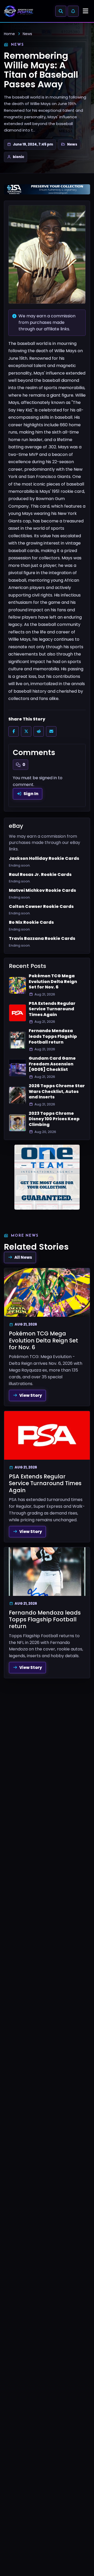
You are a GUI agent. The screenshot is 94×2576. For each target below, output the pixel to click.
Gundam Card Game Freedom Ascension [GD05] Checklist (52, 1064)
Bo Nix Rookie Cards (31, 922)
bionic (19, 157)
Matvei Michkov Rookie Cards (42, 890)
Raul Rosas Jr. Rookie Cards (40, 875)
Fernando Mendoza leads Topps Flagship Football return (53, 1036)
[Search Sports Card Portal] (61, 11)
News (27, 34)
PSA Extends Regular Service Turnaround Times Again (52, 1009)
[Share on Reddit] (39, 731)
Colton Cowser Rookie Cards (41, 907)
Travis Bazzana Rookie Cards (42, 939)
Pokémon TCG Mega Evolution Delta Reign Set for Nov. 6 (53, 982)
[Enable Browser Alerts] (73, 11)
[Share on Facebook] (14, 731)
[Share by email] (51, 731)
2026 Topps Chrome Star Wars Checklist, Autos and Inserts (57, 1092)
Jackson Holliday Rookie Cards (44, 858)
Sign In (31, 794)
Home (9, 34)
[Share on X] (26, 731)
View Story (31, 1395)
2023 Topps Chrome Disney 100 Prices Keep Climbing (54, 1119)
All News (23, 1257)
